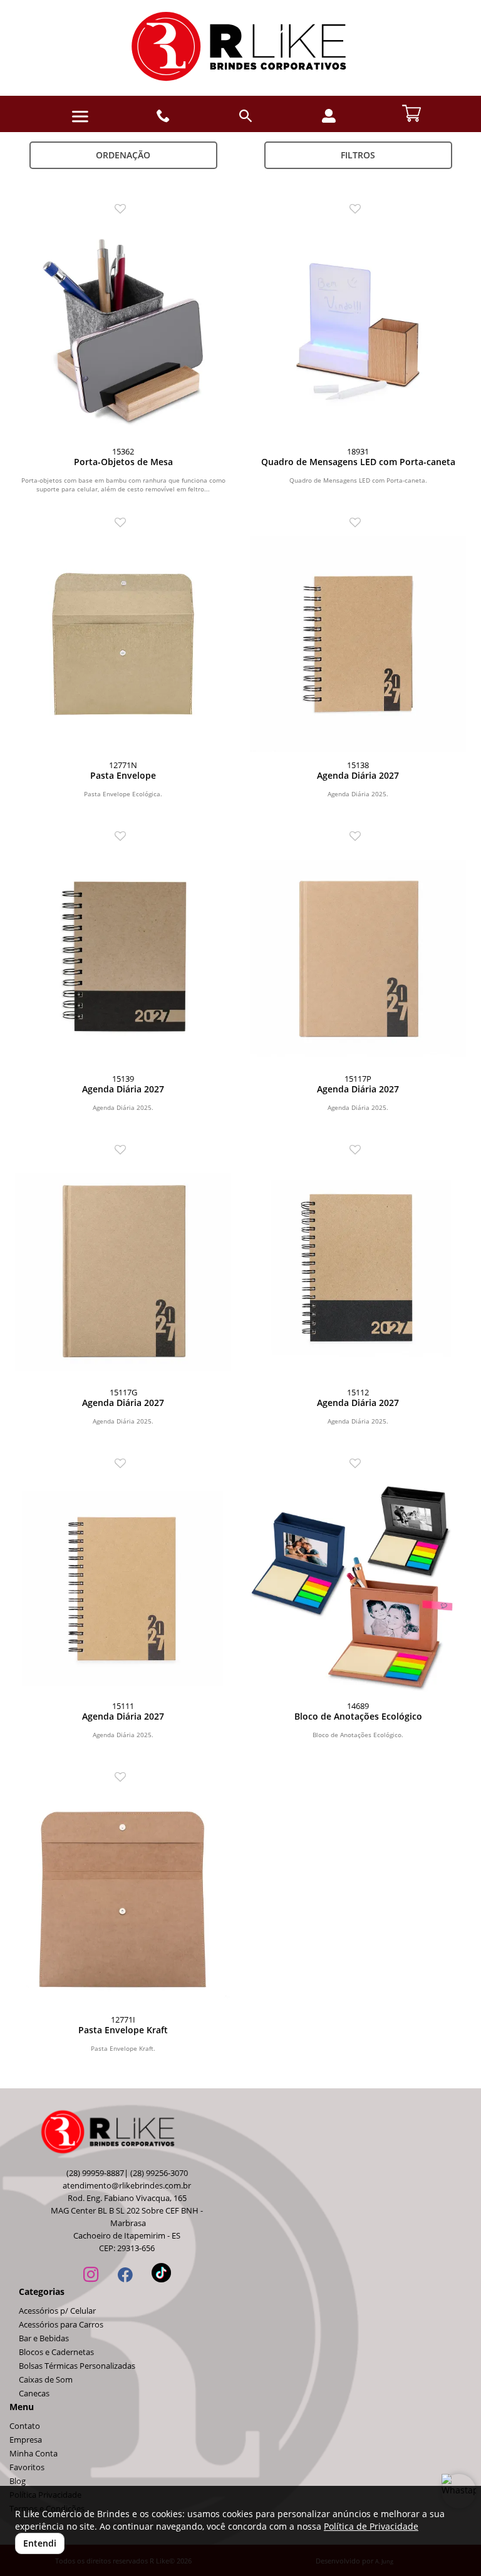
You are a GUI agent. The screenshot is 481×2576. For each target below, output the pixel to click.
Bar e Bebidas (44, 2338)
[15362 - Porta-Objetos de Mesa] (123, 330)
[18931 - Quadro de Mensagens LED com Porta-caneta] (358, 330)
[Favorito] (123, 209)
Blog (18, 2481)
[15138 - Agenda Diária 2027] (358, 644)
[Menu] (80, 117)
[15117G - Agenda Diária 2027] (123, 1271)
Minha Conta (34, 2454)
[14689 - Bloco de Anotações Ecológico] (358, 1585)
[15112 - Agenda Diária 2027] (358, 1271)
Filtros (358, 155)
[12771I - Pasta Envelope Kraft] (123, 1898)
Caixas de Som (46, 2380)
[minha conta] (329, 116)
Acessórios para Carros (61, 2325)
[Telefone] (163, 116)
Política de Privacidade (371, 2526)
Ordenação (123, 155)
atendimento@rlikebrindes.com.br (127, 2186)
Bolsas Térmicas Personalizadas (77, 2366)
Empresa (26, 2440)
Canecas (34, 2394)
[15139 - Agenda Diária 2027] (123, 957)
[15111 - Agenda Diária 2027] (123, 1585)
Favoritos (27, 2467)
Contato (25, 2426)
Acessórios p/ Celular (57, 2311)
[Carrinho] (411, 112)
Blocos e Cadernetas (56, 2352)
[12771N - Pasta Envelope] (123, 644)
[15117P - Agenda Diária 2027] (358, 957)
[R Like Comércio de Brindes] (240, 48)
